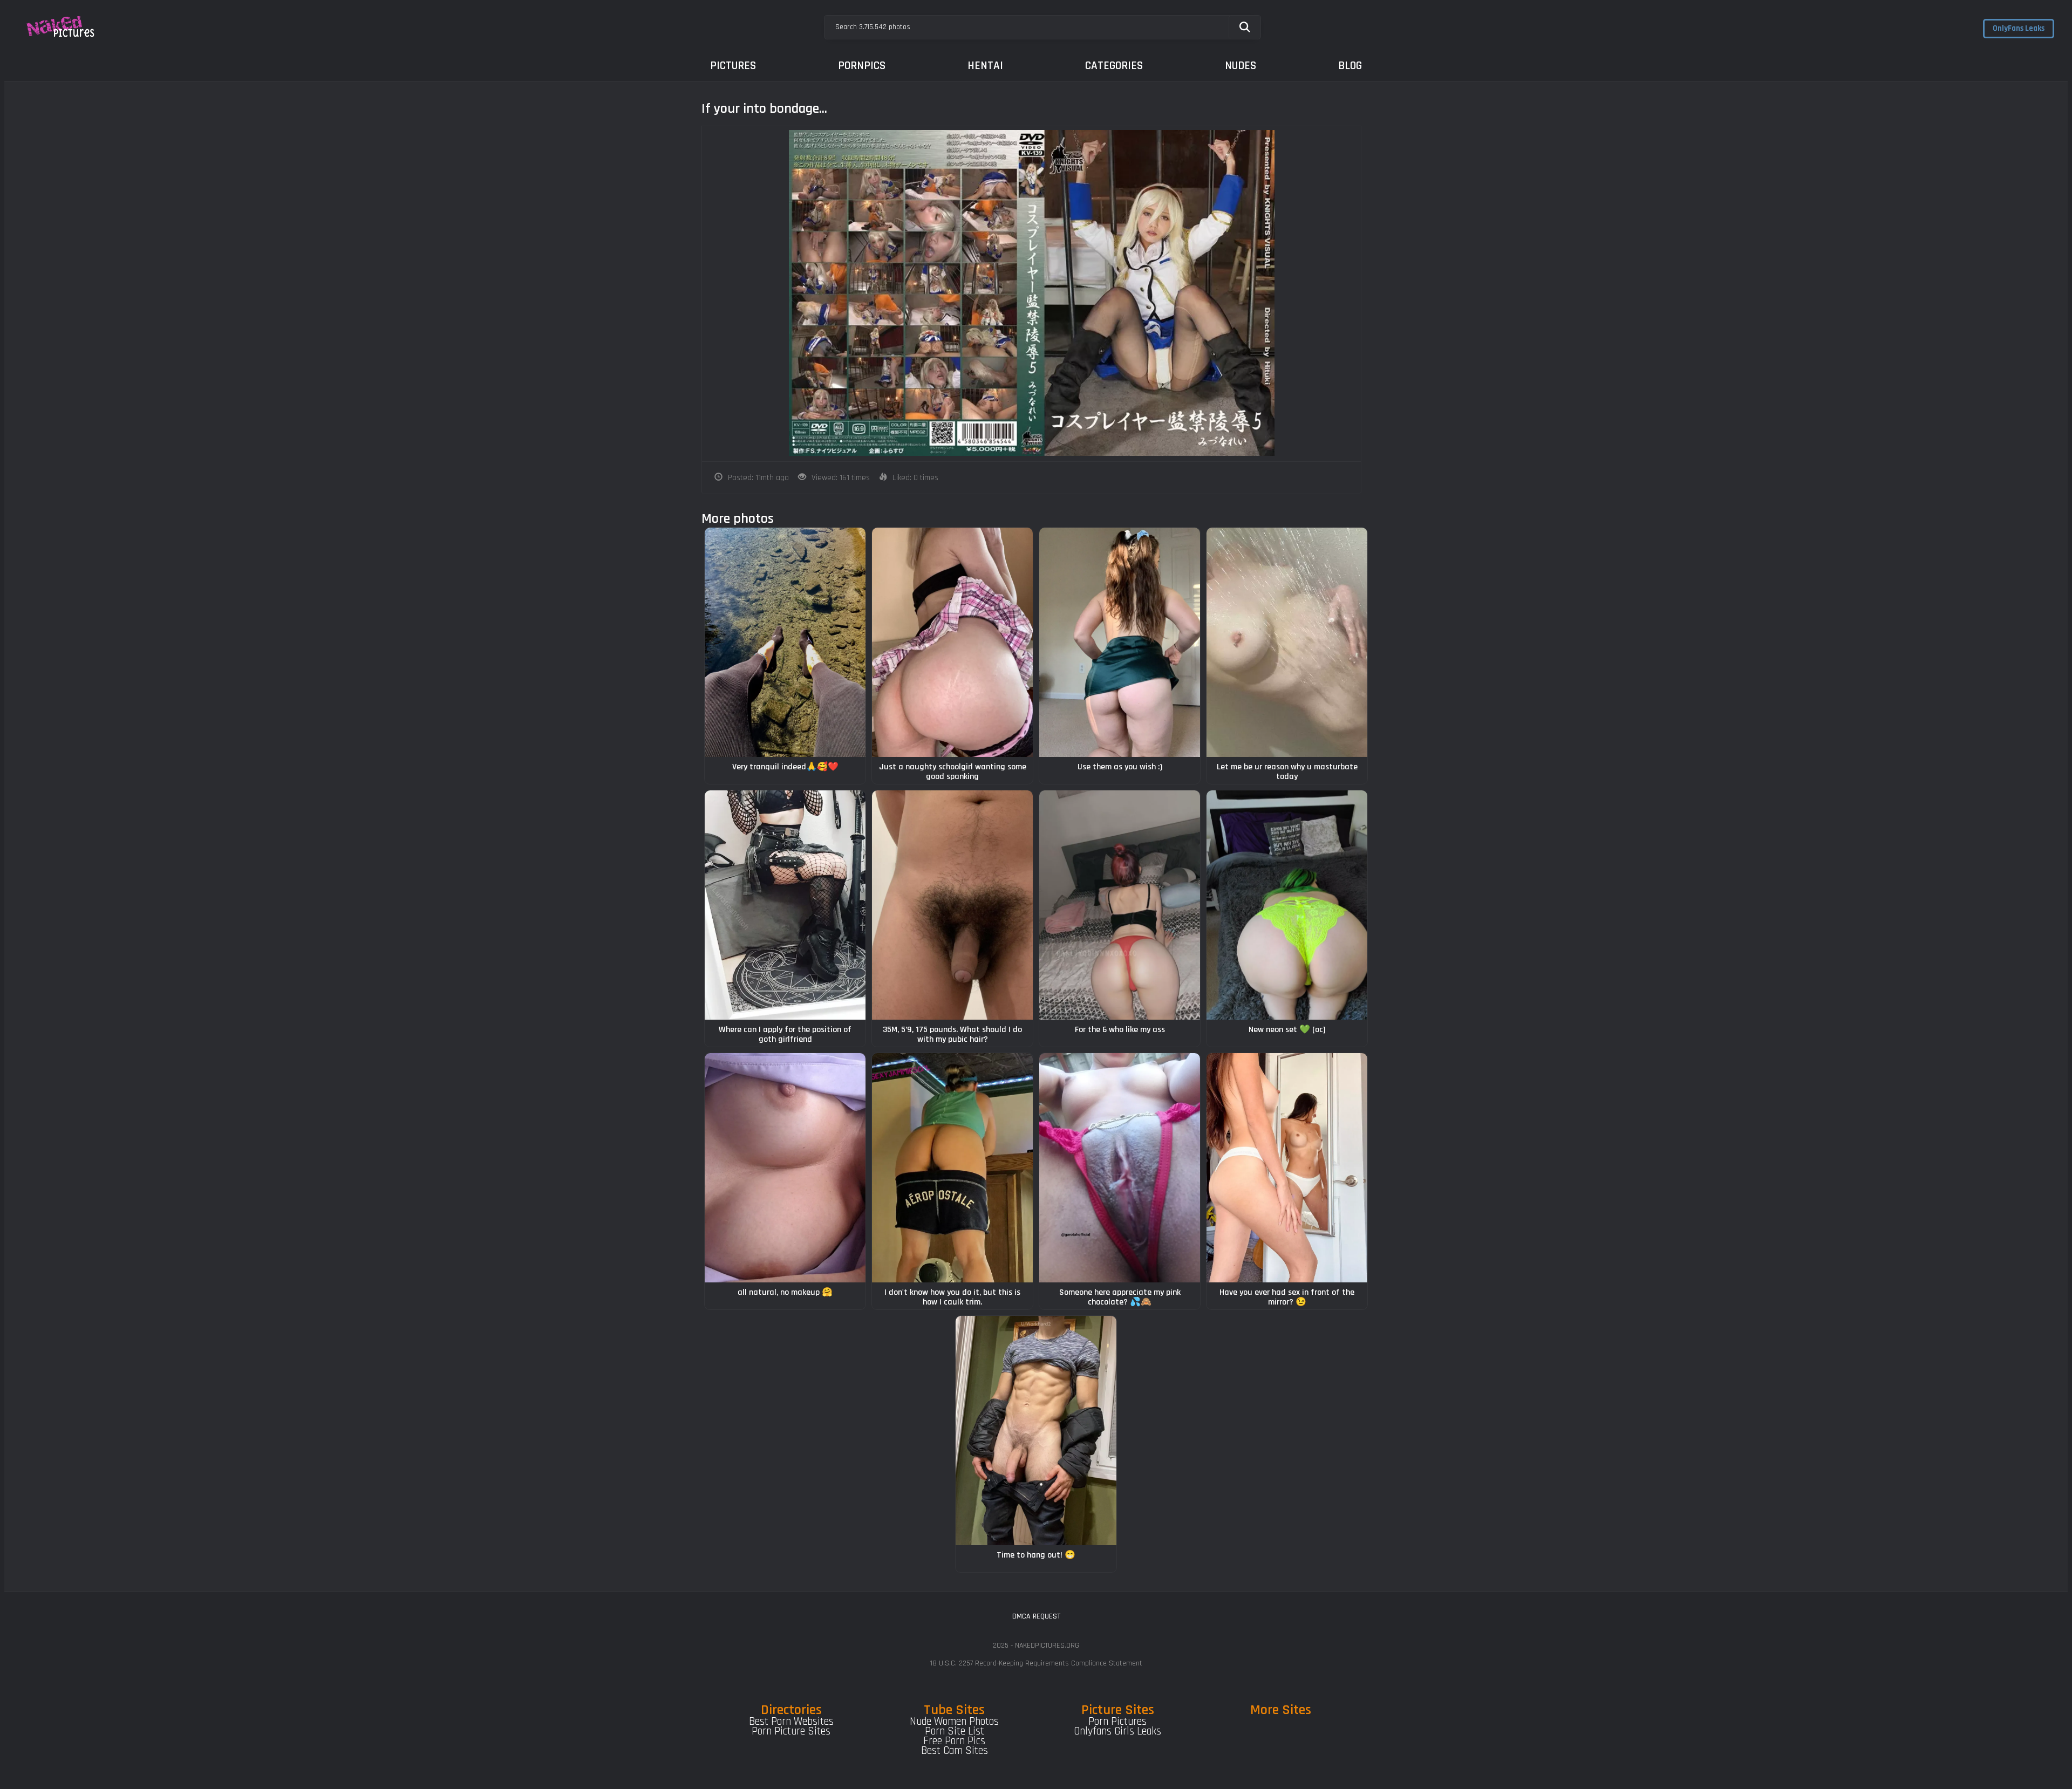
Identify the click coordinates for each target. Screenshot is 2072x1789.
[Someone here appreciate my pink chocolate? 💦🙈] (1120, 1168)
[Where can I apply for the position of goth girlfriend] (785, 905)
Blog (1350, 66)
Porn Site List (955, 1731)
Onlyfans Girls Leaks (1117, 1731)
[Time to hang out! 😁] (1036, 1430)
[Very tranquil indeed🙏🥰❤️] (785, 642)
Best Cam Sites (955, 1751)
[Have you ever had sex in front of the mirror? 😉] (1287, 1168)
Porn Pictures (1117, 1722)
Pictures (733, 66)
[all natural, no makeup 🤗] (785, 1168)
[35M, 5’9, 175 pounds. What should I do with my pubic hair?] (952, 905)
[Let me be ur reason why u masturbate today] (1287, 642)
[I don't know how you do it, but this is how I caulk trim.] (952, 1168)
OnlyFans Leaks (2019, 28)
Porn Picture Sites (791, 1731)
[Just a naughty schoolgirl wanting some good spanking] (952, 642)
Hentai (985, 66)
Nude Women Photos (954, 1722)
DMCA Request (1036, 1616)
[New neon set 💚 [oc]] (1287, 905)
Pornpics (862, 66)
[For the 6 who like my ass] (1120, 905)
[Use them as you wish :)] (1120, 642)
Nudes (1241, 66)
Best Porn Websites (791, 1722)
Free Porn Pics (954, 1741)
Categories (1114, 66)
